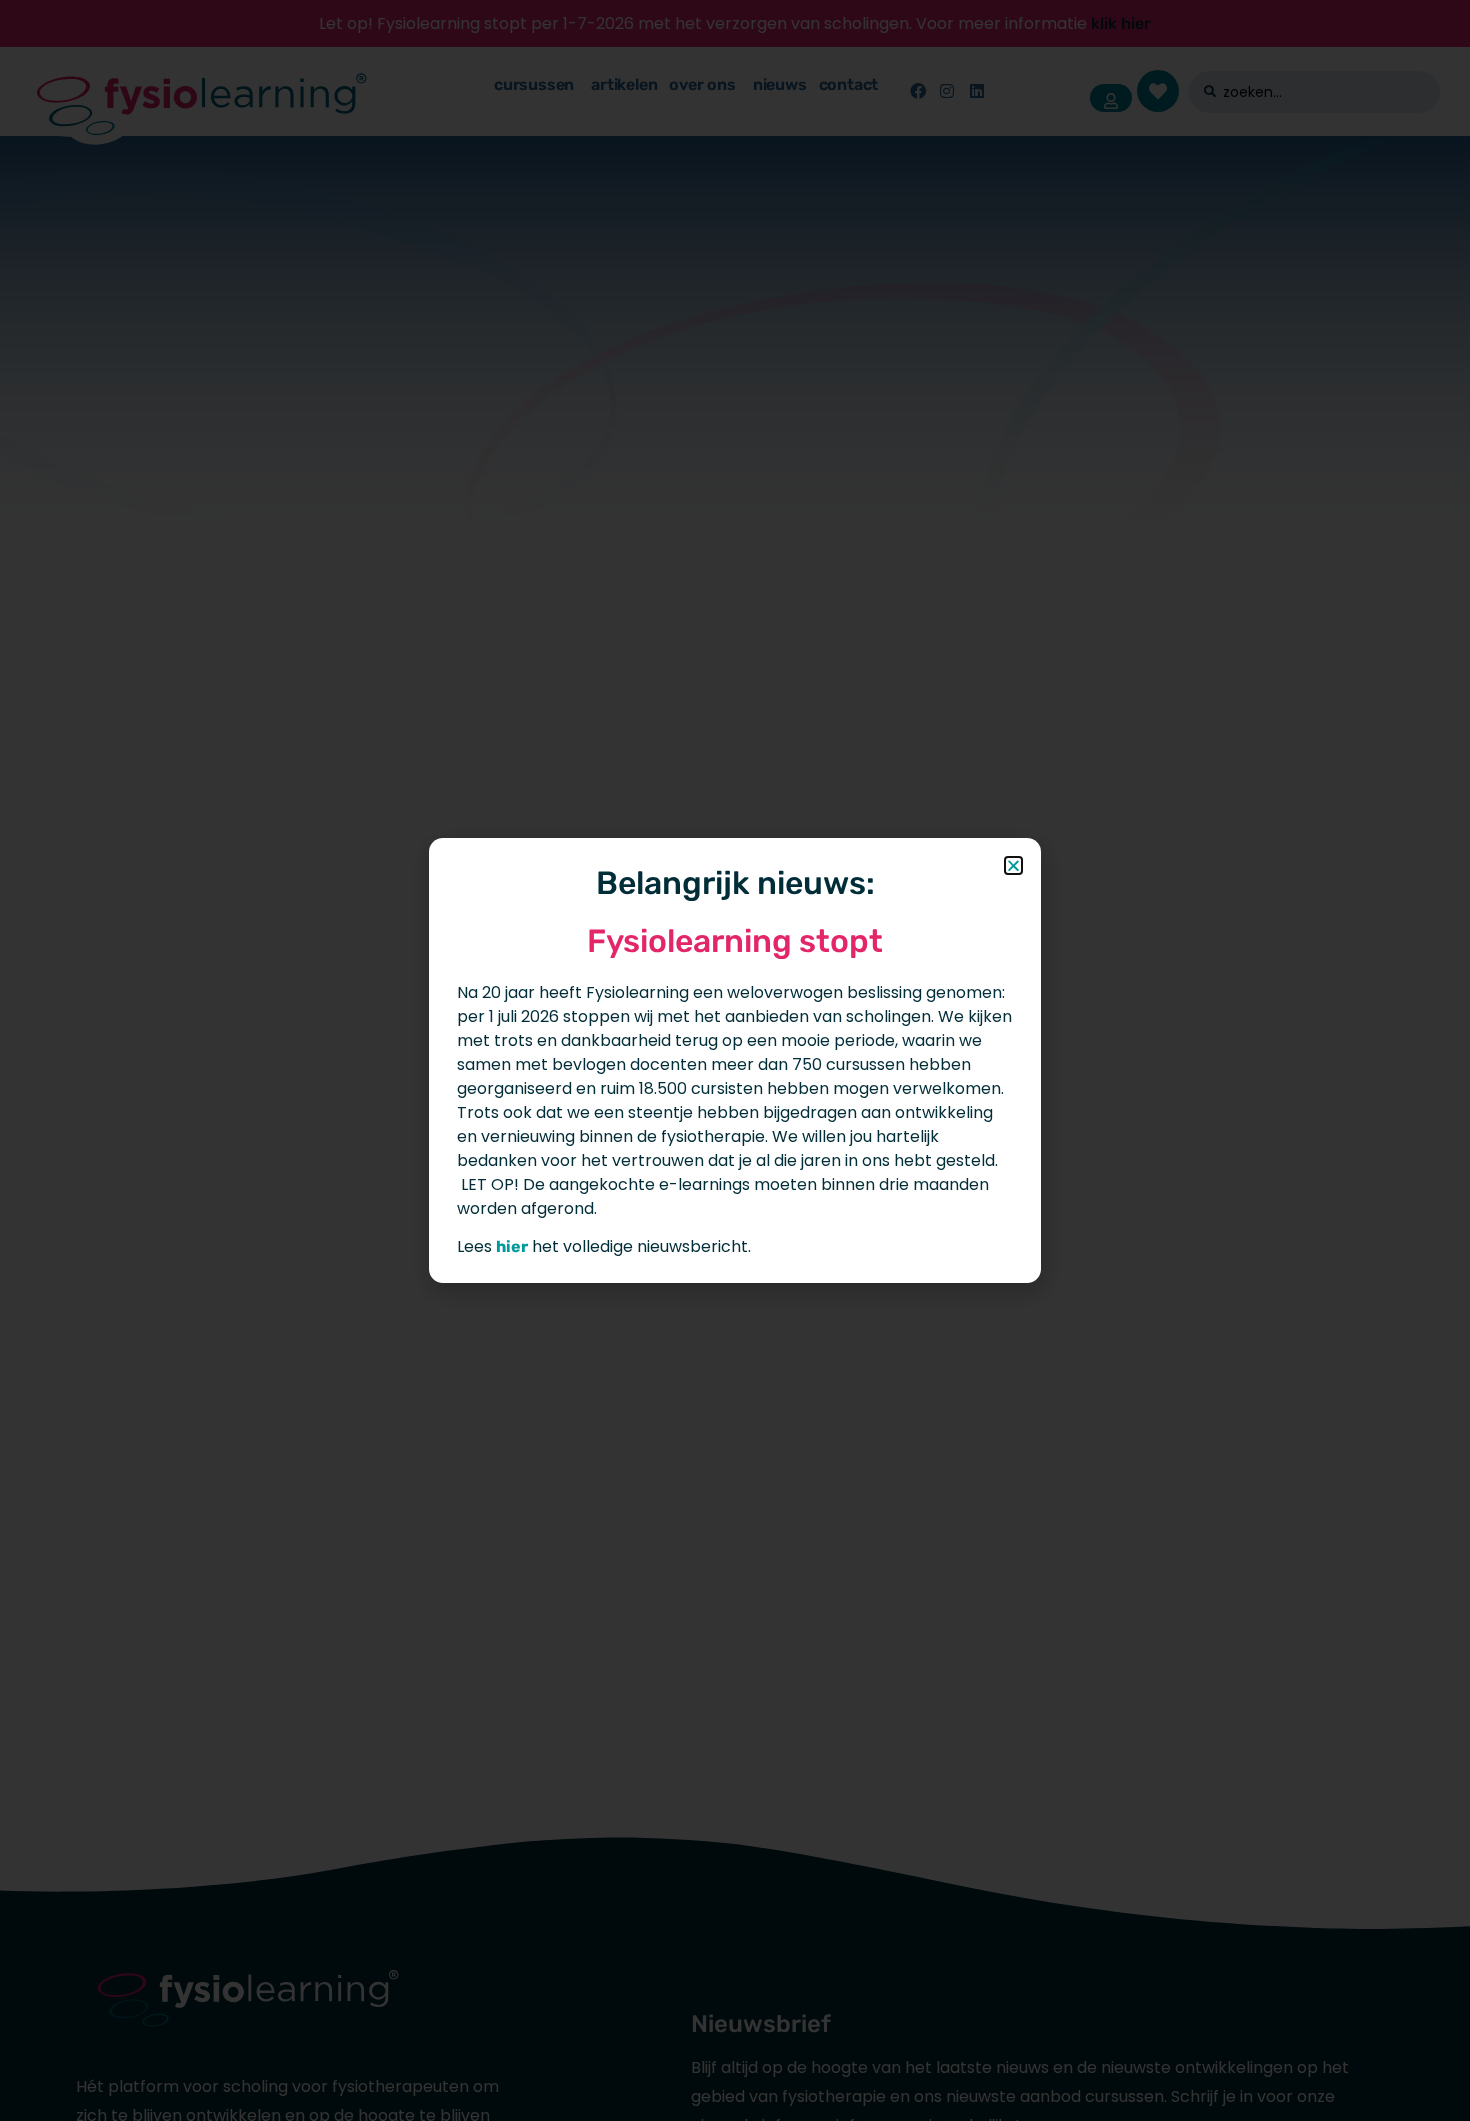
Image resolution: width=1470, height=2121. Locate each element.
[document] (735, 1060)
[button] (1013, 865)
